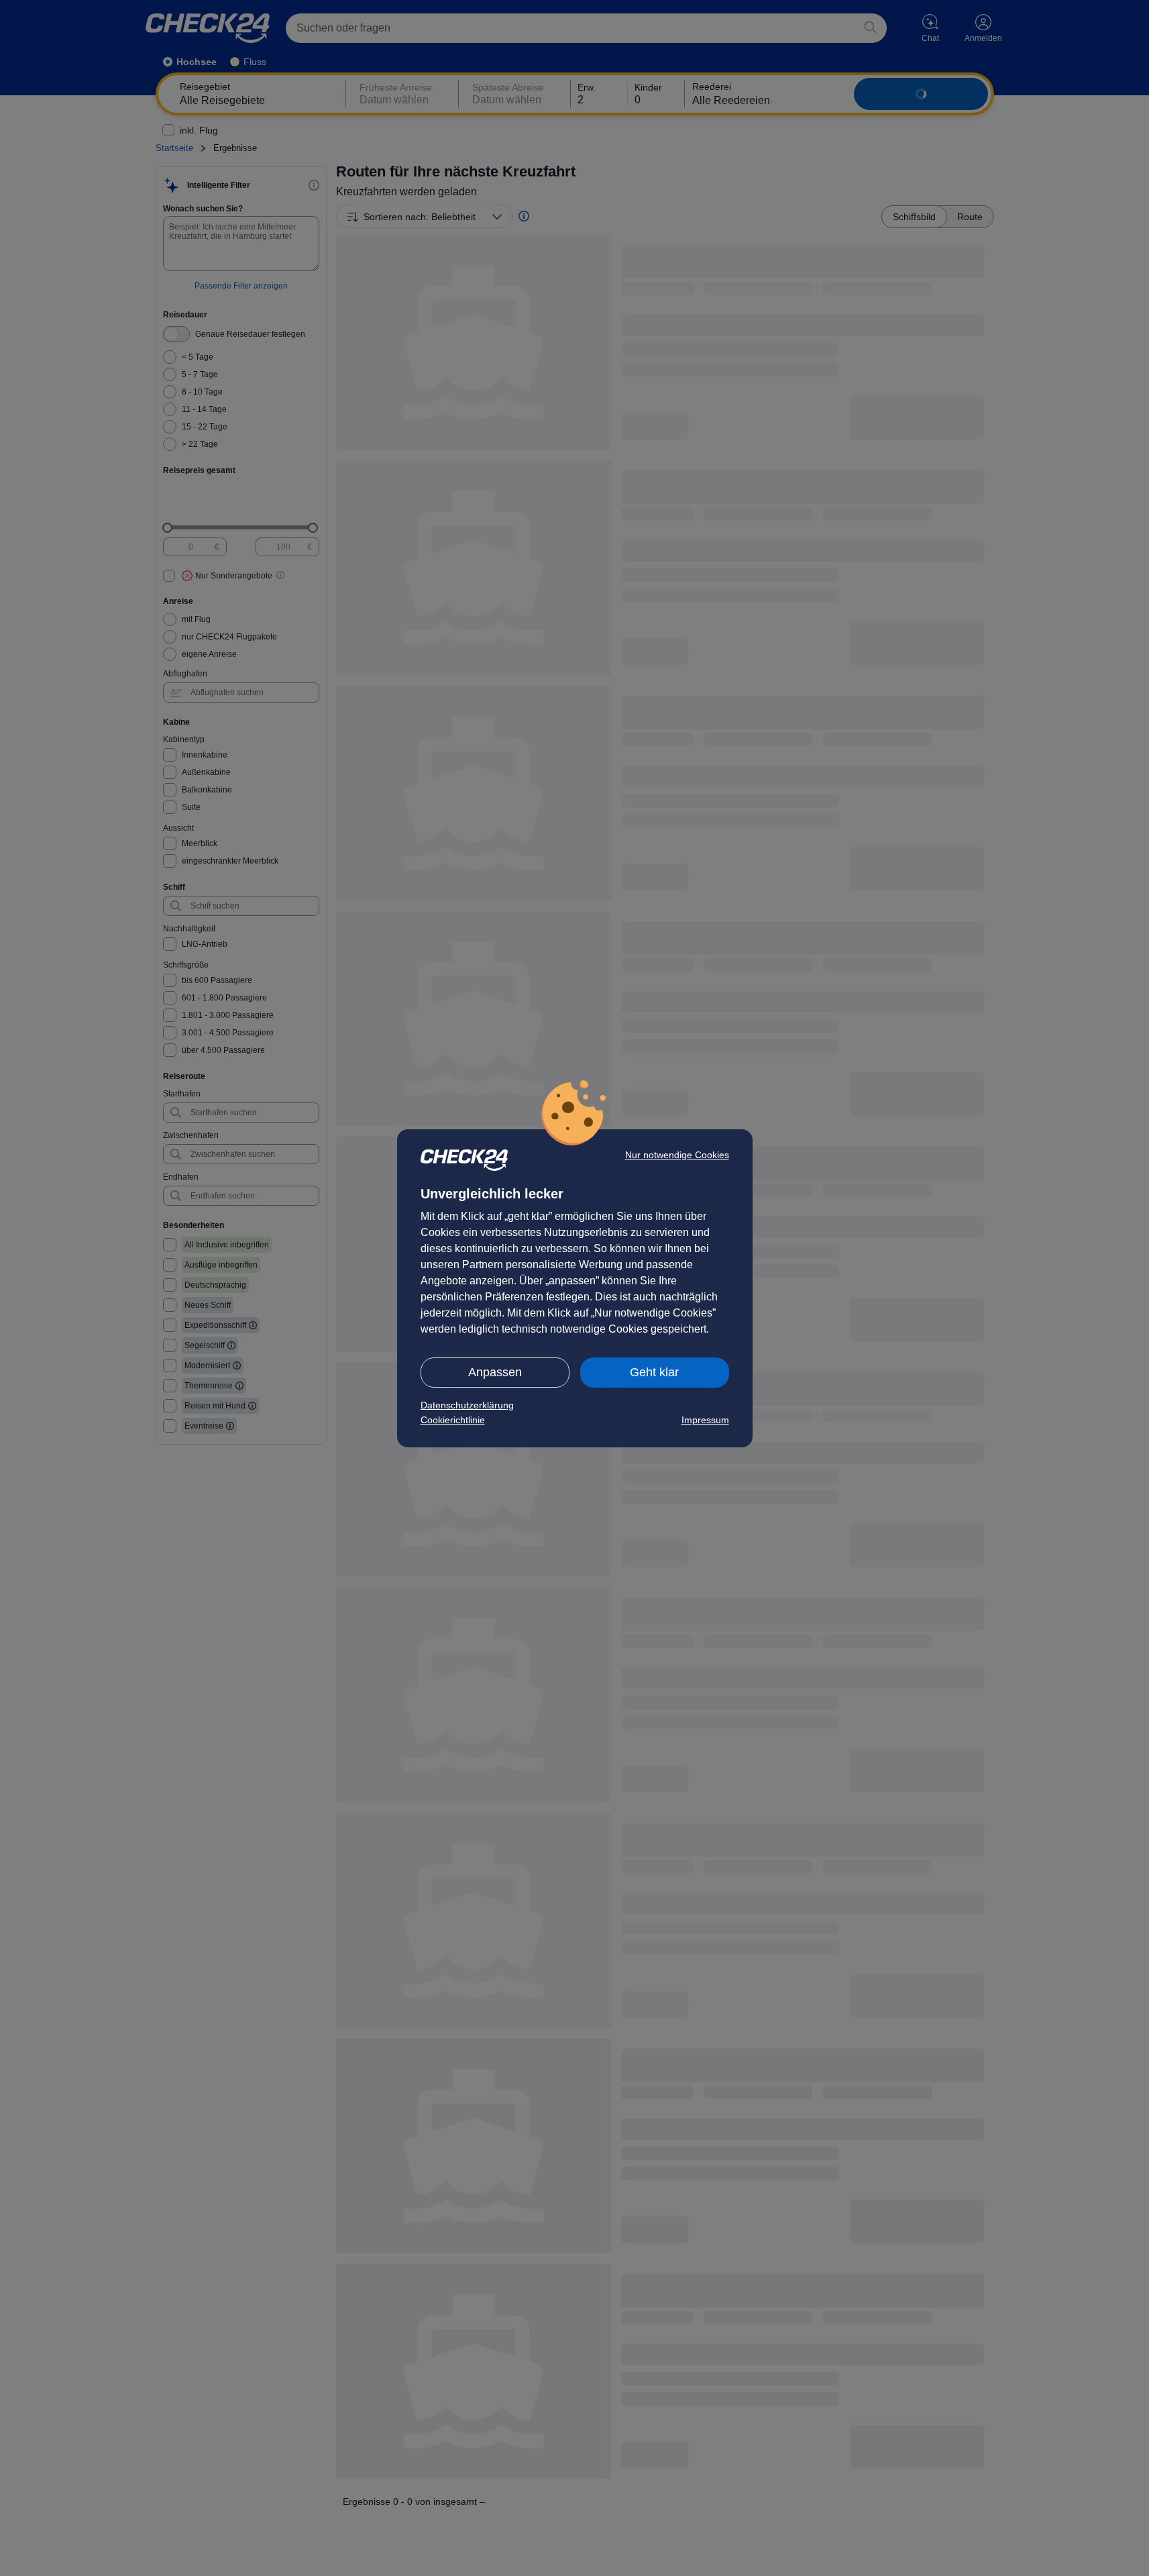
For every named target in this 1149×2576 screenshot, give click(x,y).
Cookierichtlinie (453, 1420)
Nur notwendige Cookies (677, 1155)
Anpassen (495, 1372)
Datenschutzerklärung (467, 1405)
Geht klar (654, 1372)
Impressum (705, 1420)
